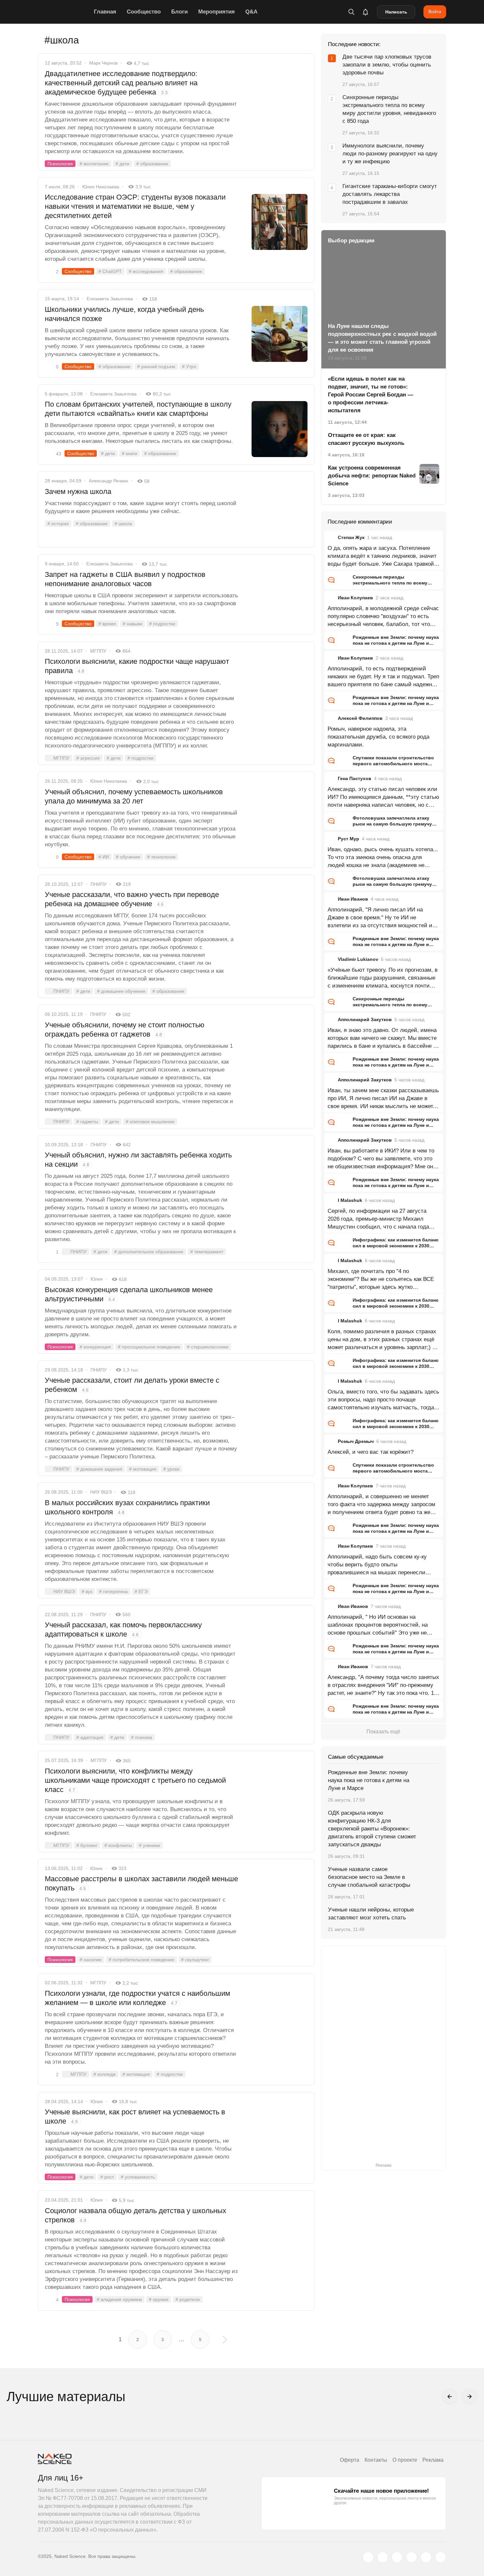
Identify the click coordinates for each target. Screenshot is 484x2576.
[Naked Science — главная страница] (64, 12)
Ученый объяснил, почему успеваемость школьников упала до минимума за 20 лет (134, 796)
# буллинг (87, 1845)
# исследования (146, 271)
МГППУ (98, 651)
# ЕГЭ (141, 1591)
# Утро (189, 366)
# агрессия (88, 758)
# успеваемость (138, 2177)
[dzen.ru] (412, 2557)
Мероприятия (216, 12)
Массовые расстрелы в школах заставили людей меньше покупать (141, 1883)
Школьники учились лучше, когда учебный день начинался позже (124, 314)
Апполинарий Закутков (365, 1019)
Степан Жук (351, 537)
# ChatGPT (110, 271)
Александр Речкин (108, 481)
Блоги (179, 12)
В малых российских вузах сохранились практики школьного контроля (127, 1507)
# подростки (162, 624)
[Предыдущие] (450, 2397)
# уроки (171, 1469)
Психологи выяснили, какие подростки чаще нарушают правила (137, 666)
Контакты (376, 2460)
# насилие (91, 1960)
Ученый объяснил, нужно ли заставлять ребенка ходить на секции (138, 1160)
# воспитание (94, 164)
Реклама (433, 2460)
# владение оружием (119, 2299)
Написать (396, 12)
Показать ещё (383, 1732)
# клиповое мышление (150, 1122)
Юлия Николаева (101, 187)
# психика (142, 1737)
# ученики (149, 1845)
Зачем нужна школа (78, 491)
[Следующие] (470, 2397)
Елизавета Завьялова (110, 299)
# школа (123, 524)
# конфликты (118, 1845)
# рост (107, 2177)
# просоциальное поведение (149, 1347)
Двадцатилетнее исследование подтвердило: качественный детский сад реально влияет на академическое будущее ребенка (121, 83)
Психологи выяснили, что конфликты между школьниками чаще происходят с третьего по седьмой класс (135, 1780)
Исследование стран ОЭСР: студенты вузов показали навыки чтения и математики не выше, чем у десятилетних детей (135, 206)
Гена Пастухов (355, 778)
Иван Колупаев (355, 598)
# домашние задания (99, 1469)
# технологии (161, 857)
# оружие (159, 2299)
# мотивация (143, 1469)
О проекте (405, 2460)
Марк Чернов (103, 63)
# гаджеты (87, 1122)
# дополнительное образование (149, 1252)
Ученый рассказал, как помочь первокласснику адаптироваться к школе (123, 1629)
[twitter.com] (368, 2557)
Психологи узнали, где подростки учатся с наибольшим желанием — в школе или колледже (137, 1998)
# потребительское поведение (141, 1960)
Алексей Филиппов (360, 718)
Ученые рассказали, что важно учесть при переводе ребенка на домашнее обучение (132, 899)
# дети (122, 164)
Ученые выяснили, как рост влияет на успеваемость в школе (135, 2116)
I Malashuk (350, 1200)
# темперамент (207, 1252)
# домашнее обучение (121, 991)
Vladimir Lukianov (358, 959)
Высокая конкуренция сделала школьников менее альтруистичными (129, 1294)
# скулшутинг (195, 1960)
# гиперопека (113, 1591)
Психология (60, 164)
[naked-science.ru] (441, 2557)
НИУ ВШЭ (101, 1492)
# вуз (87, 1591)
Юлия (97, 1279)
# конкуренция (95, 1347)
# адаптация (90, 1737)
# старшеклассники (208, 1347)
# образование (152, 164)
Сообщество (144, 12)
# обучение (128, 857)
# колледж (105, 2074)
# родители (188, 2299)
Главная (105, 12)
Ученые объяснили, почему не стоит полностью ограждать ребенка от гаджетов (125, 1030)
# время (107, 624)
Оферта (350, 2460)
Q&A (251, 12)
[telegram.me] (426, 2557)
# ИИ (104, 857)
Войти (435, 12)
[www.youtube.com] (397, 2557)
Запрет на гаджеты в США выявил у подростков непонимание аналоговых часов (125, 579)
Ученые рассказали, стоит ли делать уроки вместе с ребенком (132, 1385)
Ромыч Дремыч (356, 1441)
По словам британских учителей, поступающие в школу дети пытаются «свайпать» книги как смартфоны (138, 409)
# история (58, 524)
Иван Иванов (353, 899)
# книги (130, 453)
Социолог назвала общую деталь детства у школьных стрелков (135, 2215)
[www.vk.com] (383, 2557)
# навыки (133, 624)
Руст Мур (349, 839)
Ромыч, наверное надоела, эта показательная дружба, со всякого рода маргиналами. (378, 737)
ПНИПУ (99, 884)
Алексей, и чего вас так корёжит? (371, 1452)
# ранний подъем (156, 366)
